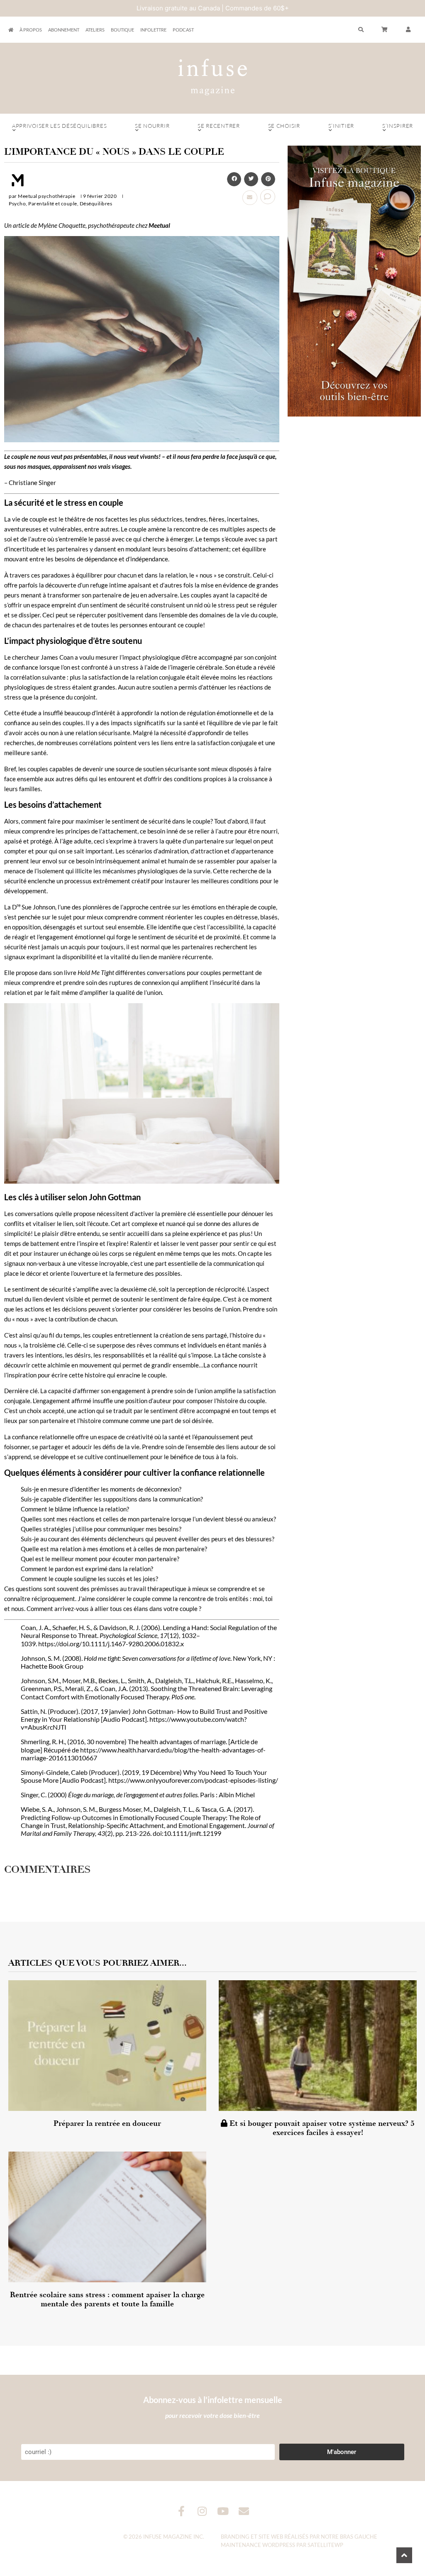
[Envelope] (244, 2511)
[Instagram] (202, 2511)
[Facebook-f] (182, 2511)
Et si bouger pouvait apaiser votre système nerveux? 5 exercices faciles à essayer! (321, 2128)
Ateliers (95, 30)
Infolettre (153, 30)
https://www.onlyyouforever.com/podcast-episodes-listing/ (193, 1780)
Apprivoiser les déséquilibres (59, 126)
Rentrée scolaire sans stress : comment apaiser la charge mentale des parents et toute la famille (107, 2299)
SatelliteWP (325, 2545)
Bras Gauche (359, 2537)
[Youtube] (223, 2511)
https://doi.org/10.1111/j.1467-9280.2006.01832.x (111, 1644)
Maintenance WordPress (258, 2545)
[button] (408, 30)
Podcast (183, 30)
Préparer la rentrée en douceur (107, 2123)
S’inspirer (398, 126)
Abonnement (64, 30)
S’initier (341, 126)
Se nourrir (152, 126)
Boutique (122, 30)
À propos (31, 30)
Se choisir (284, 126)
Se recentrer (219, 126)
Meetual (159, 225)
